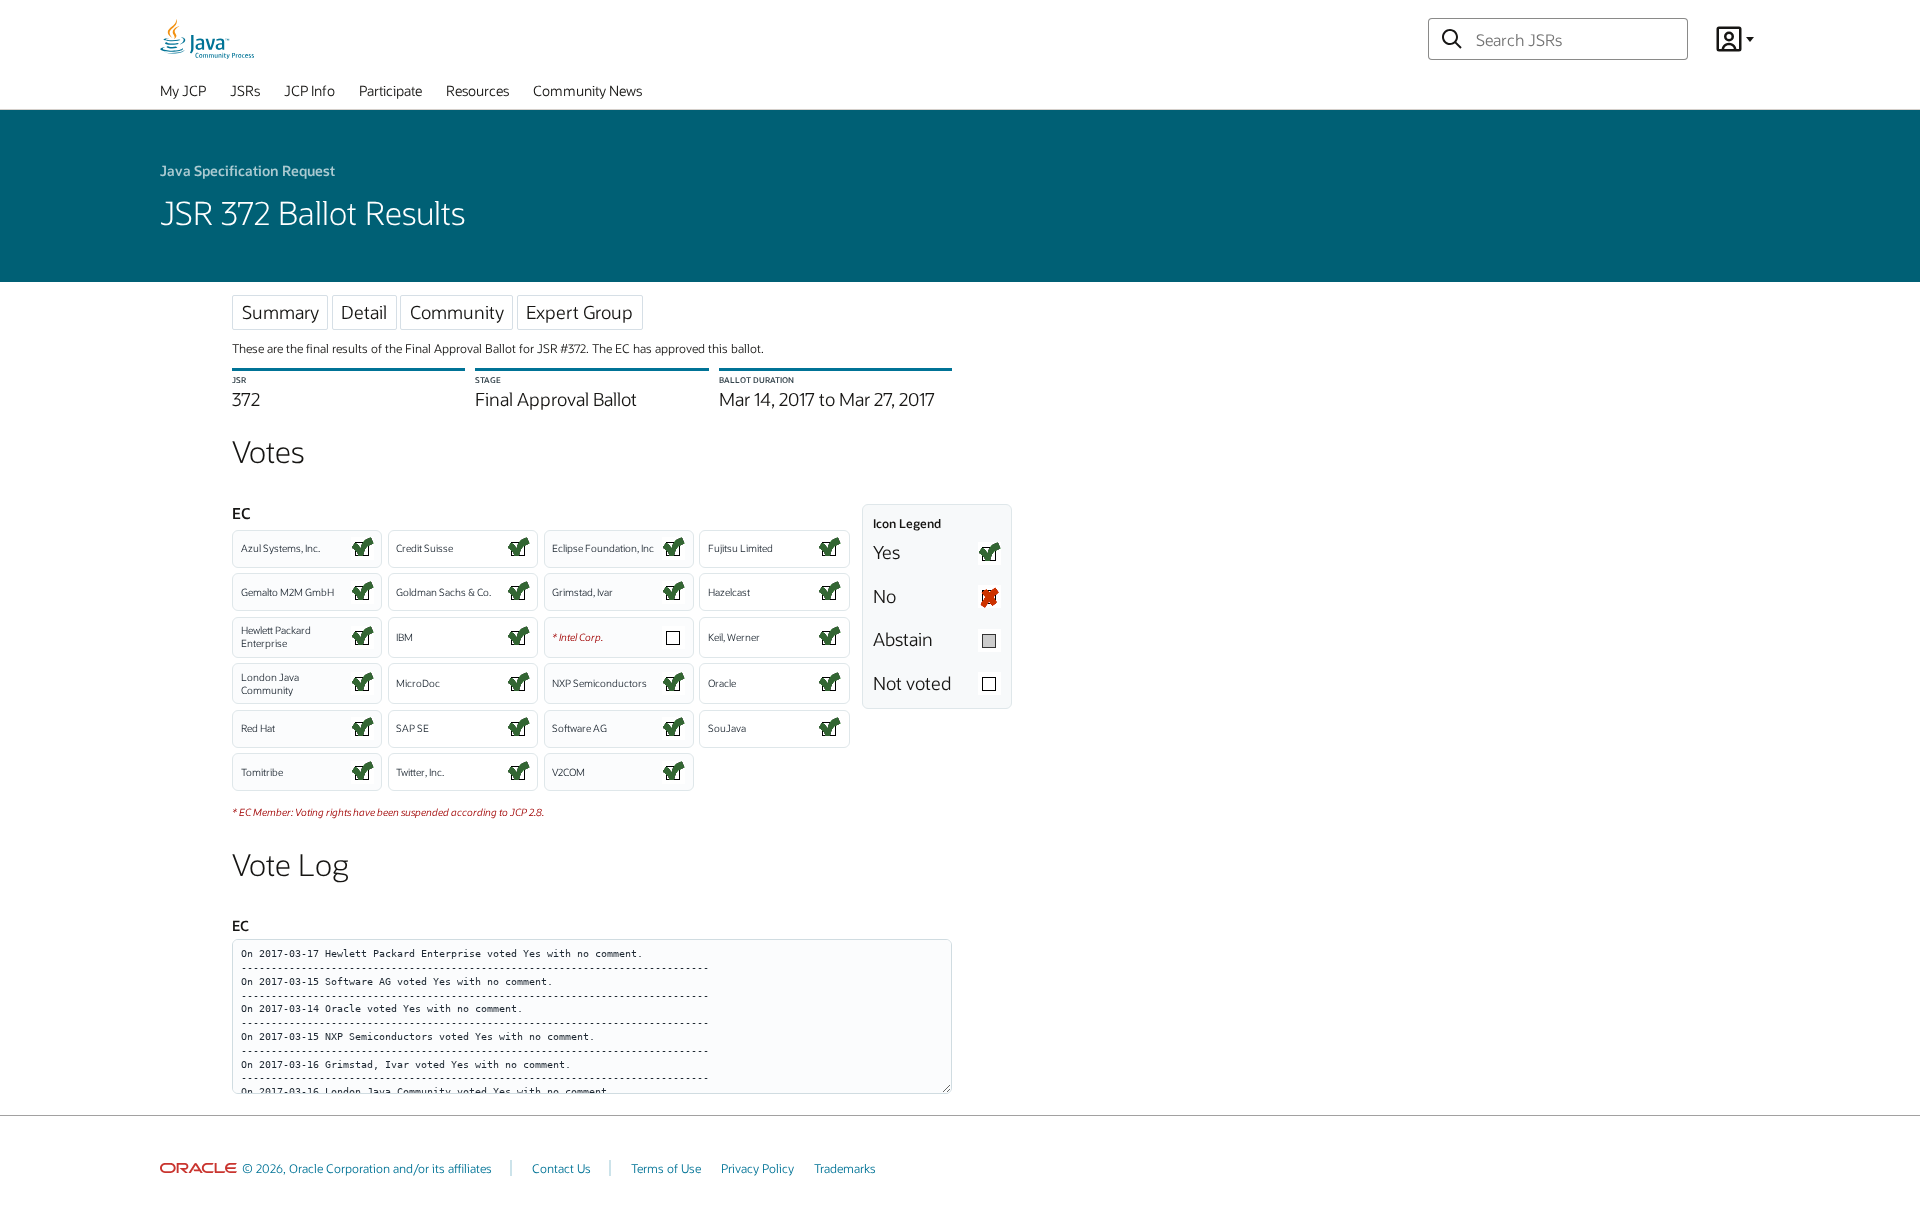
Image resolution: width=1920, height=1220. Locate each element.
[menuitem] (183, 95)
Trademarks (845, 1168)
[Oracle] (198, 1168)
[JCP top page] (207, 39)
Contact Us (561, 1168)
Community (457, 312)
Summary (280, 312)
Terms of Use (666, 1168)
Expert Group (579, 312)
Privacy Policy (757, 1168)
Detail (364, 312)
